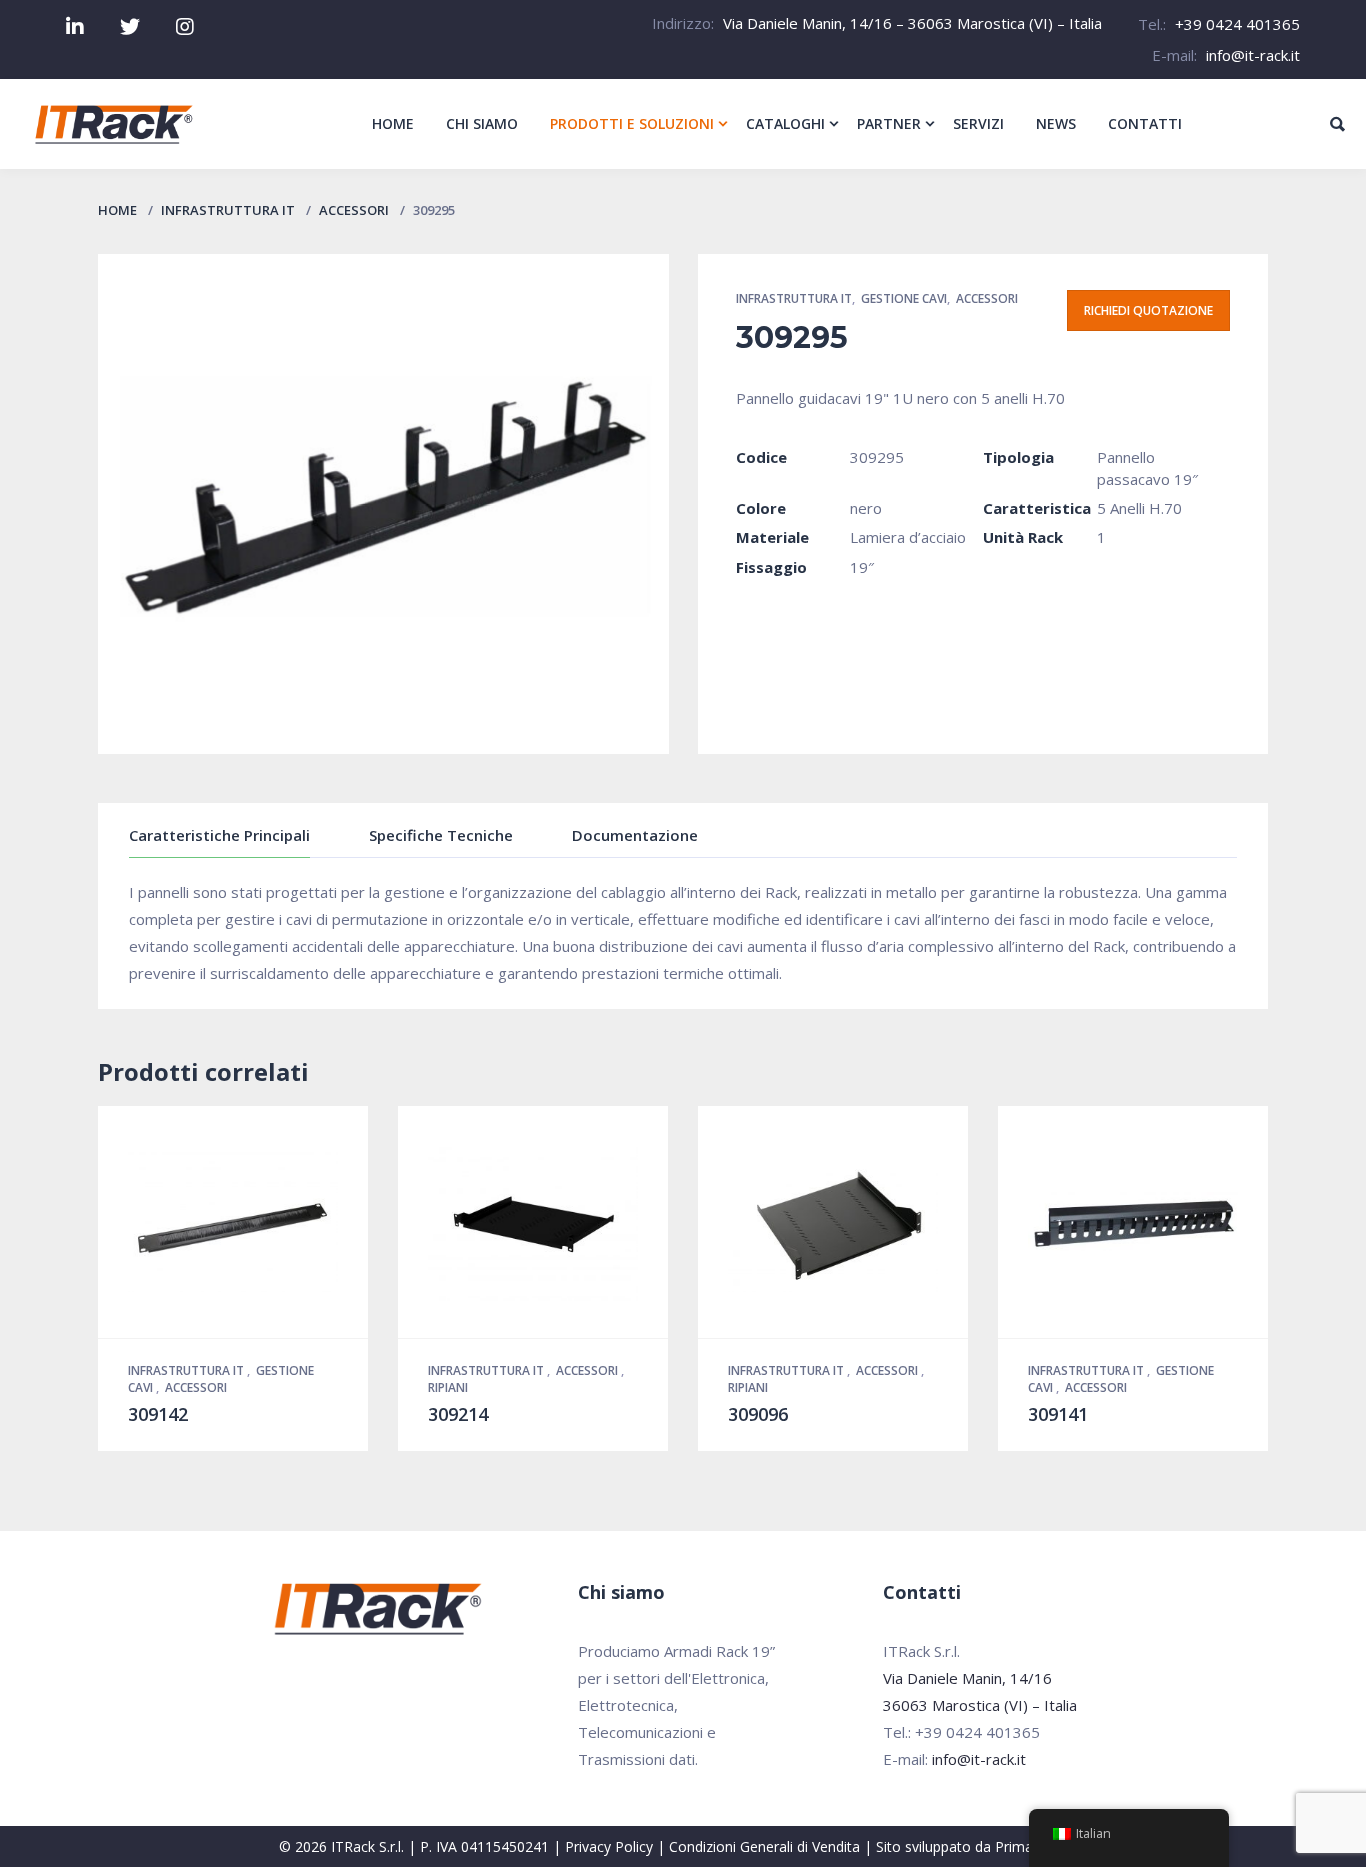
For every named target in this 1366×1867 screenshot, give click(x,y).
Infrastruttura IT (228, 210)
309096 (758, 1414)
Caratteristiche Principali (219, 835)
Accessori (354, 210)
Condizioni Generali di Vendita (764, 1846)
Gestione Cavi (904, 298)
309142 (158, 1414)
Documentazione (635, 835)
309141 (1058, 1414)
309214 (458, 1414)
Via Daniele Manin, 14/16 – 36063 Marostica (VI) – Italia (912, 23)
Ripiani (448, 1387)
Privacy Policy (609, 1846)
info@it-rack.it (1253, 55)
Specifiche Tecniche (441, 835)
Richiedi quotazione (1148, 310)
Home (117, 210)
